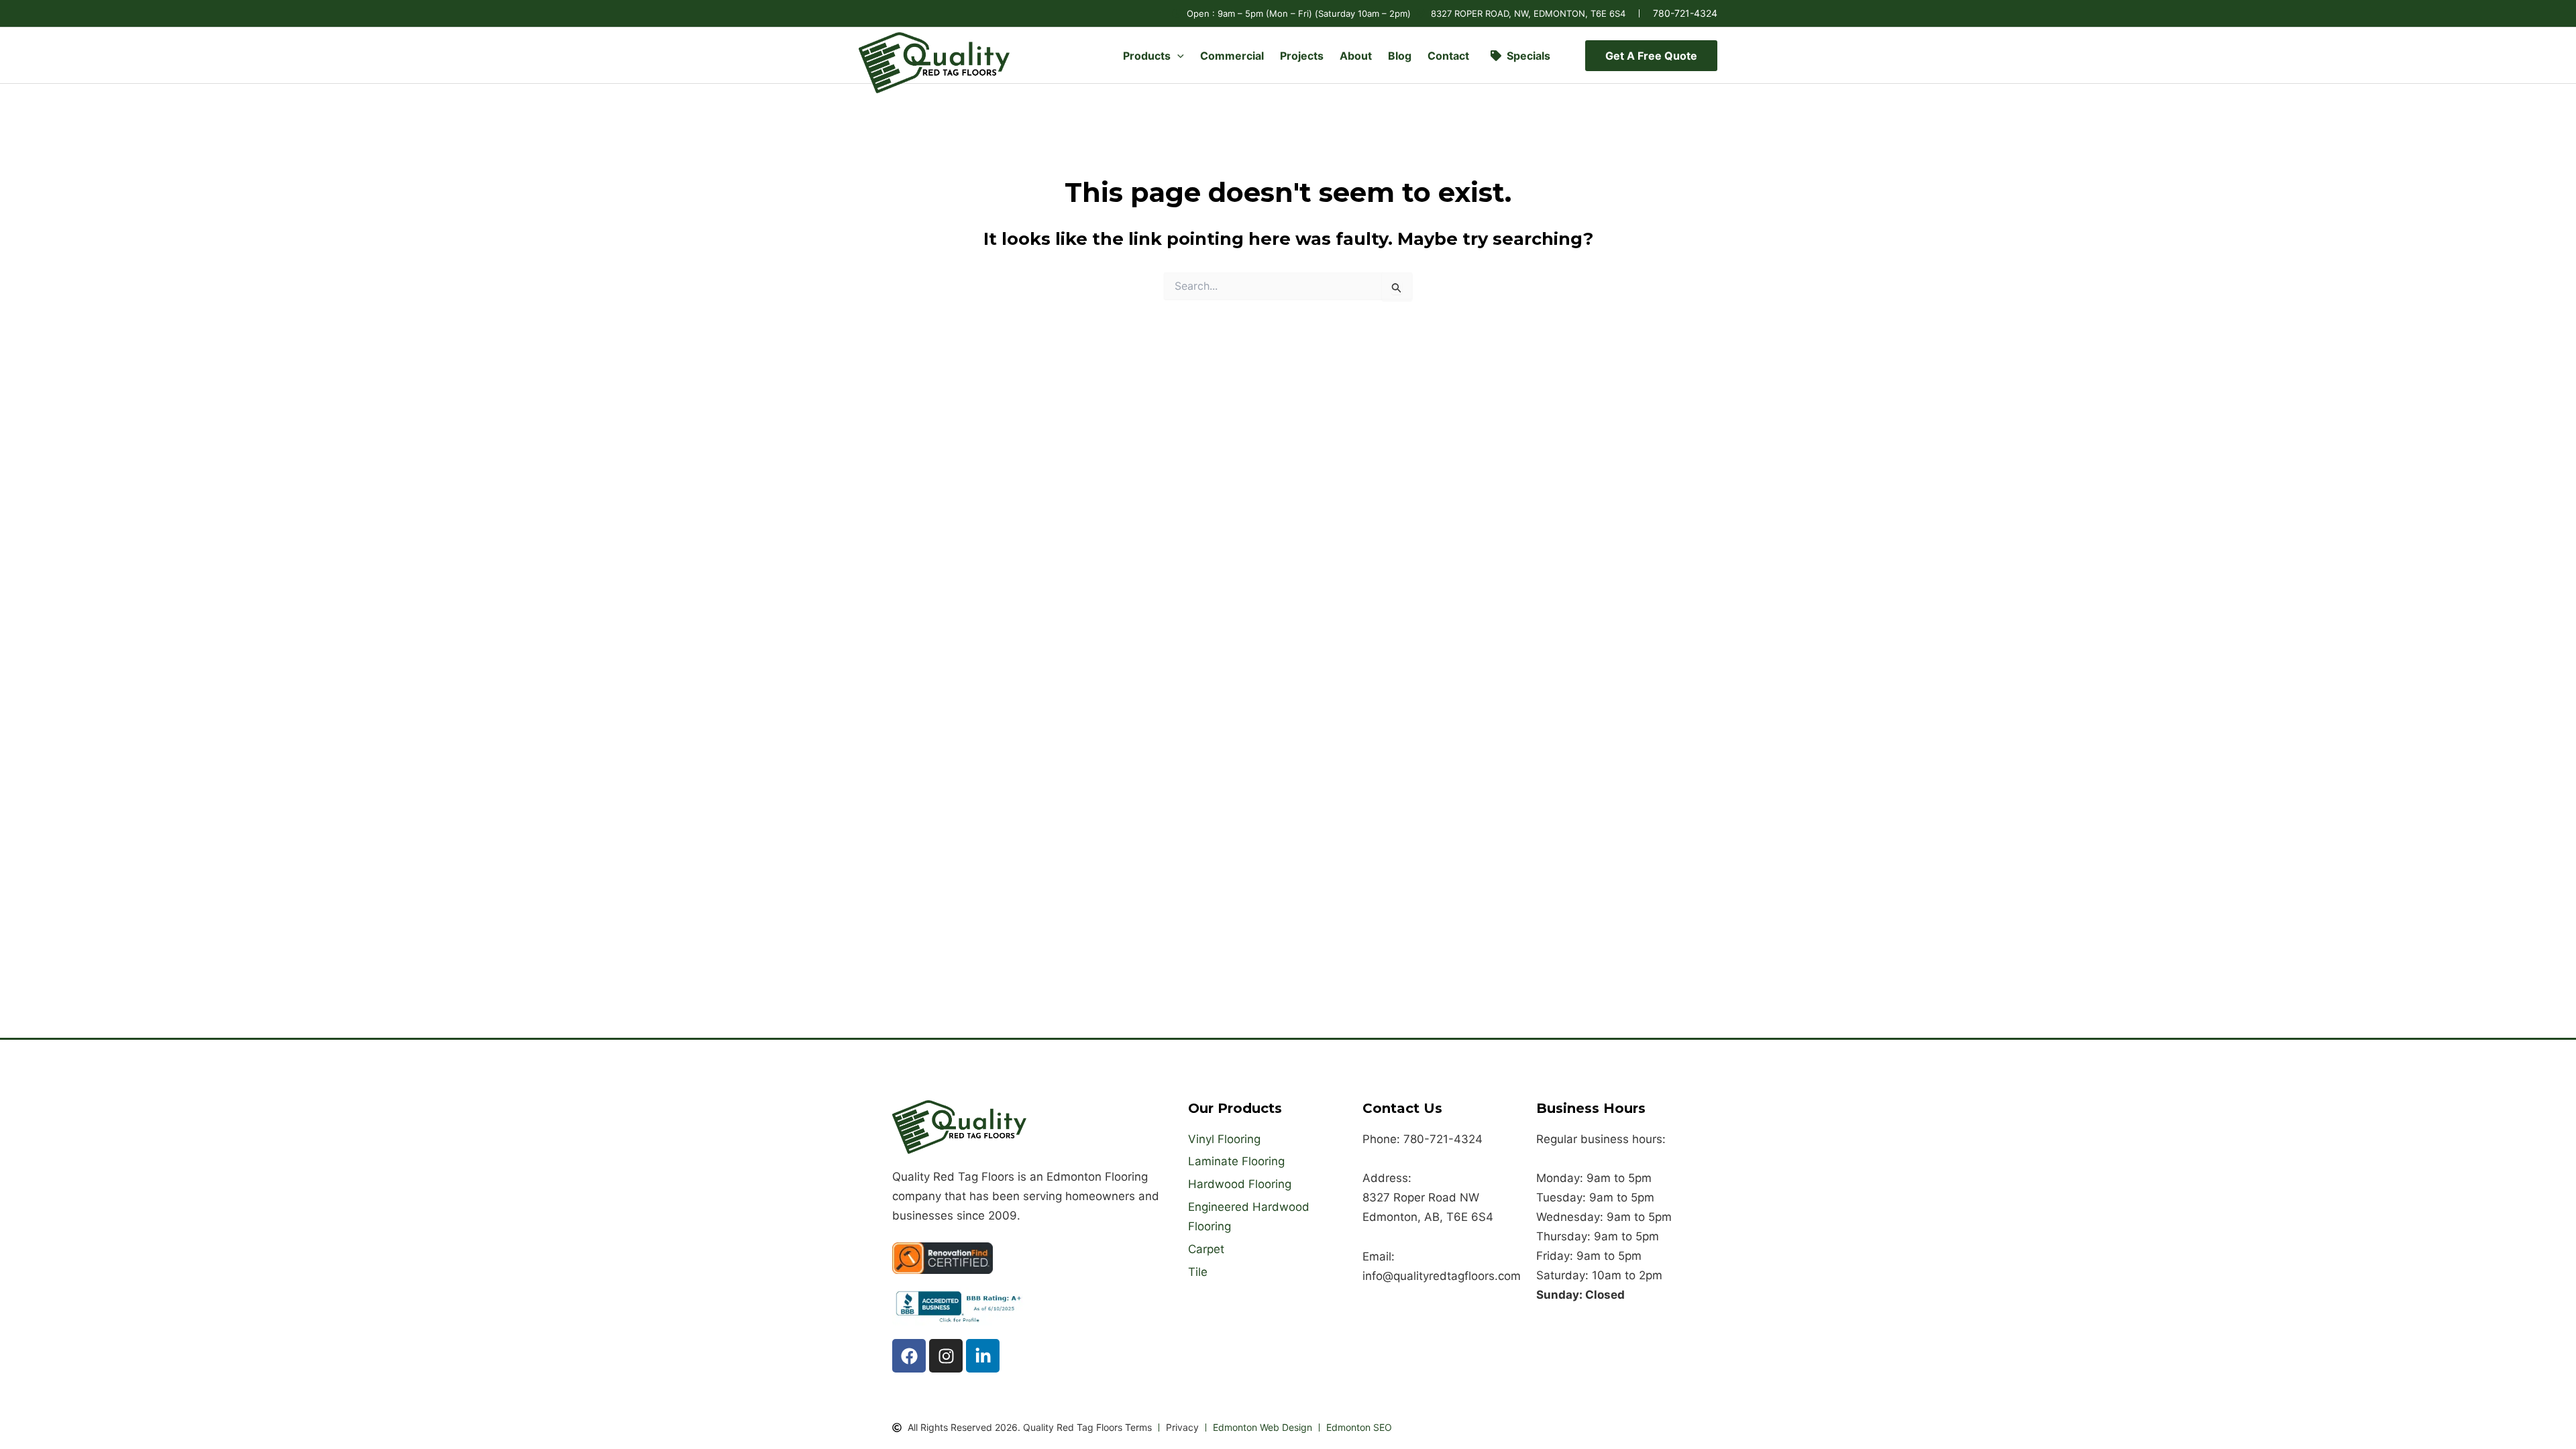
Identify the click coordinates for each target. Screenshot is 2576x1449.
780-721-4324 (1685, 13)
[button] (1177, 56)
